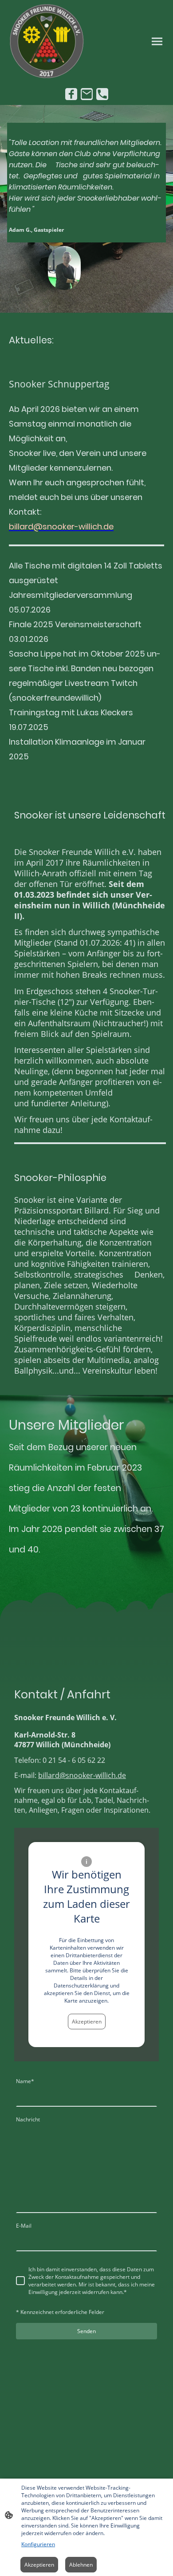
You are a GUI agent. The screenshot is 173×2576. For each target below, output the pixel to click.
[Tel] (102, 94)
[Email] (87, 94)
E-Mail (24, 2226)
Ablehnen (81, 2565)
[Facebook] (71, 94)
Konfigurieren (38, 2544)
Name (25, 2081)
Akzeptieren (87, 2022)
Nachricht (28, 2119)
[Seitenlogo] (47, 41)
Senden (86, 2331)
